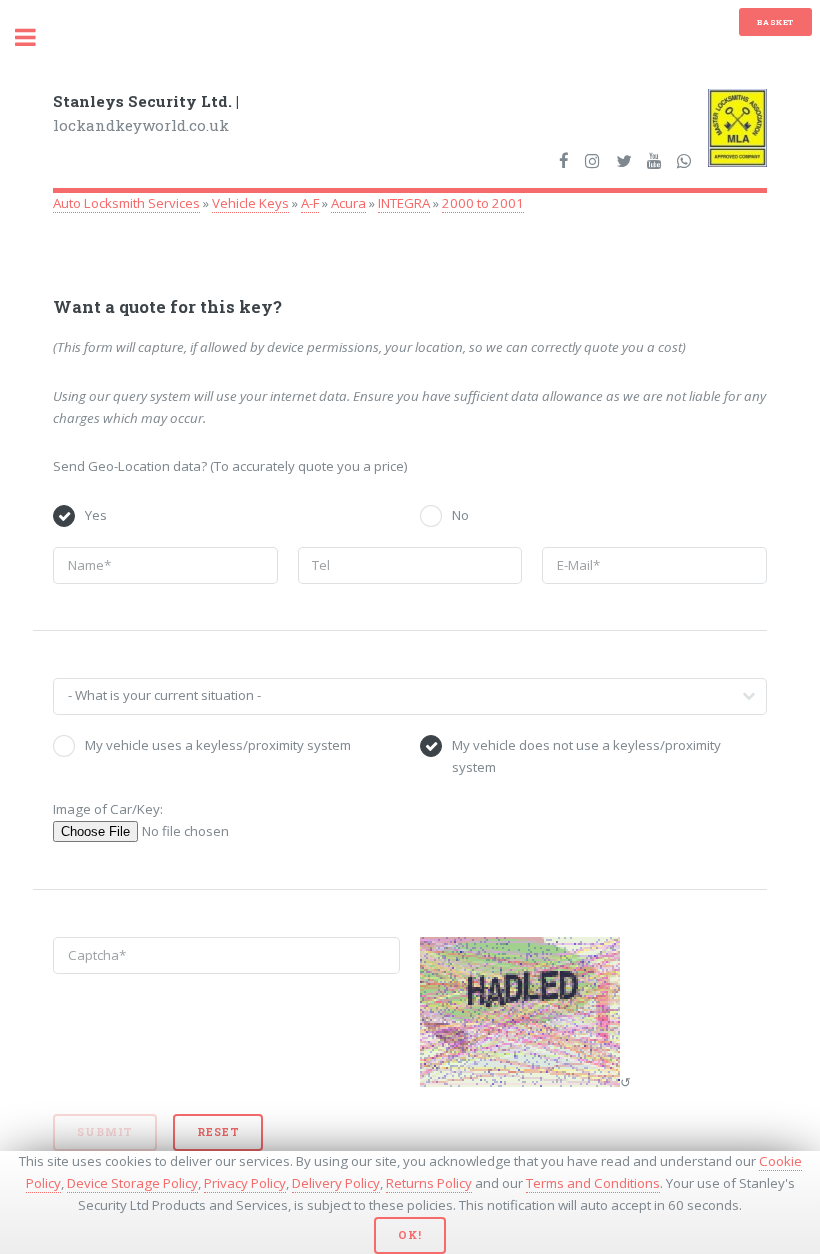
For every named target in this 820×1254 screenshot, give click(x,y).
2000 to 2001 (483, 203)
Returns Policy (429, 1183)
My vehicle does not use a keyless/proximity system (586, 756)
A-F (310, 203)
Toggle (36, 37)
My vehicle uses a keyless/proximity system (218, 745)
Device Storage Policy (132, 1183)
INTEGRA (404, 203)
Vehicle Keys (250, 203)
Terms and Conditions (593, 1183)
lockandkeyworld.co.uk (146, 113)
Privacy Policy (245, 1183)
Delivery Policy (336, 1183)
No (460, 515)
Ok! (409, 1235)
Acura (348, 203)
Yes (96, 515)
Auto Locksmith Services (126, 203)
